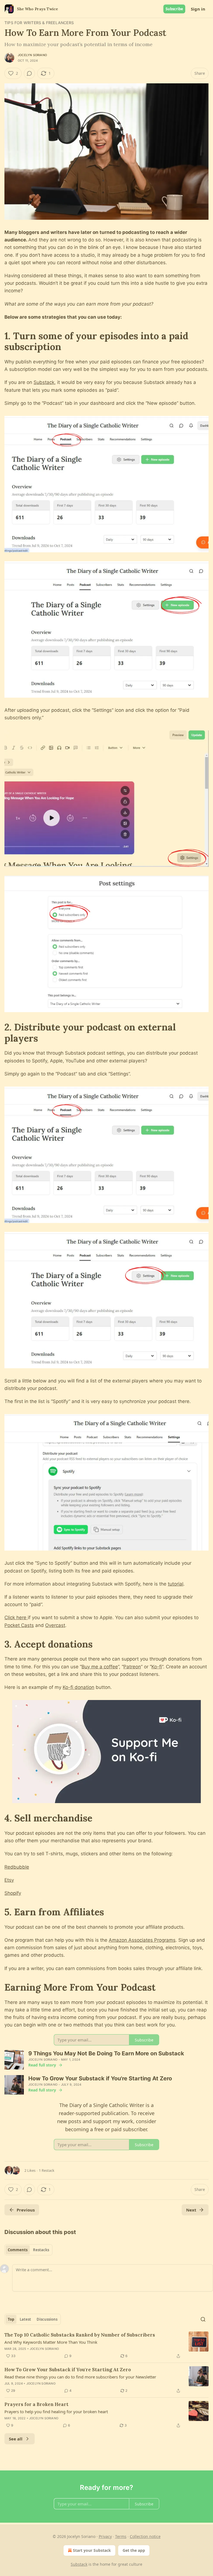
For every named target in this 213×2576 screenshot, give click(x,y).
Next (191, 2210)
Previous (26, 2210)
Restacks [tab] (41, 2250)
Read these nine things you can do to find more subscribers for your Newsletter (80, 2377)
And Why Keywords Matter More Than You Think (51, 2342)
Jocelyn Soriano (32, 55)
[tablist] (28, 2250)
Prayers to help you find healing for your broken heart (56, 2412)
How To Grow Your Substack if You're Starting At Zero (68, 2370)
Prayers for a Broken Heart (36, 2404)
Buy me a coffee (100, 1667)
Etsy (9, 1880)
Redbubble (17, 1867)
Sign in (198, 9)
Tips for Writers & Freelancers (39, 23)
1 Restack (47, 2170)
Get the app (134, 2550)
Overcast (55, 1625)
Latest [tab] (25, 2319)
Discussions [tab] (47, 2319)
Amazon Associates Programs (142, 1940)
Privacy (105, 2536)
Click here (16, 1618)
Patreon (132, 1667)
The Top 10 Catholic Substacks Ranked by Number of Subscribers (80, 2335)
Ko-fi (157, 1667)
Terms (121, 2536)
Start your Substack (92, 2550)
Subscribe (174, 9)
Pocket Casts (19, 1625)
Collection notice (145, 2536)
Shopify (13, 1893)
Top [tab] (11, 2319)
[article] (106, 2345)
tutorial (176, 1584)
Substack (44, 382)
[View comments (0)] (29, 73)
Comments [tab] (18, 2250)
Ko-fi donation (78, 1687)
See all (16, 2439)
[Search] (203, 2319)
